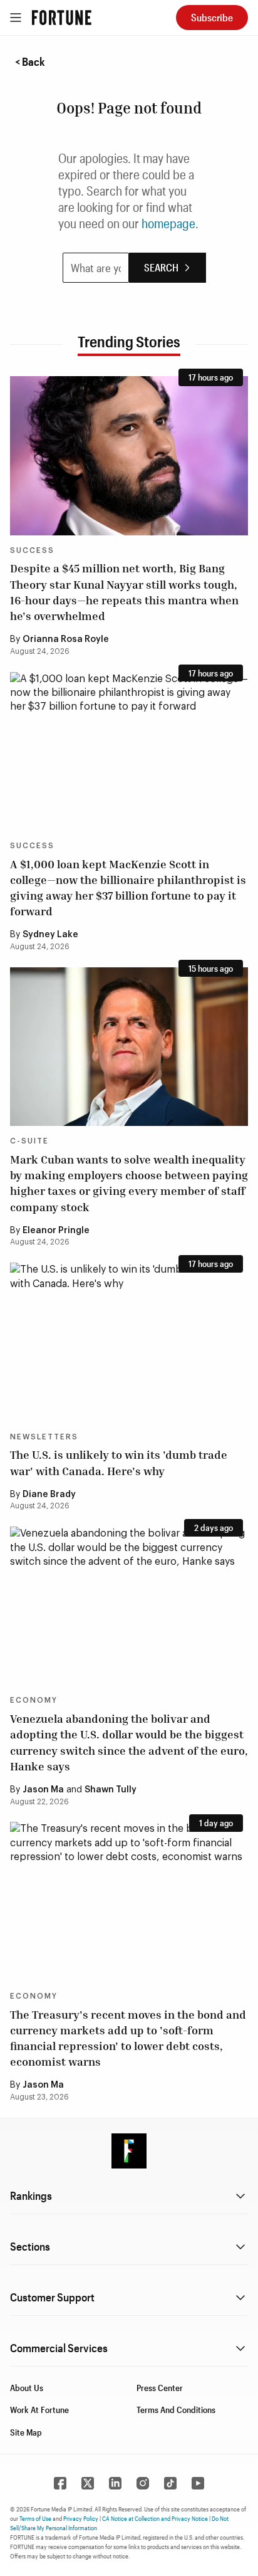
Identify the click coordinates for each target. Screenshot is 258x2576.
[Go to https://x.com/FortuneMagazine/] (88, 2483)
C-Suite (29, 1141)
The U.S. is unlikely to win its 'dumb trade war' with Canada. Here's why (119, 1462)
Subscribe (212, 17)
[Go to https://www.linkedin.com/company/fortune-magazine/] (115, 2483)
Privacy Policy (81, 2518)
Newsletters (44, 1437)
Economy (34, 1700)
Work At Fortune (39, 2410)
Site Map (26, 2432)
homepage (168, 223)
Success (32, 550)
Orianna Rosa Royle (66, 639)
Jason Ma (43, 1790)
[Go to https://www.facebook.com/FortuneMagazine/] (60, 2483)
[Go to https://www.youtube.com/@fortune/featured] (198, 2483)
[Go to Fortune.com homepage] (62, 18)
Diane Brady (49, 1495)
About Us (27, 2388)
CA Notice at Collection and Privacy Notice (155, 2518)
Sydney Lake (50, 935)
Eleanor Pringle (56, 1231)
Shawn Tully (111, 1790)
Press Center (160, 2388)
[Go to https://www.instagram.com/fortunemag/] (143, 2483)
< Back (30, 61)
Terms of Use (35, 2518)
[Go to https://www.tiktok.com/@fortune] (170, 2483)
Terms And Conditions (176, 2410)
